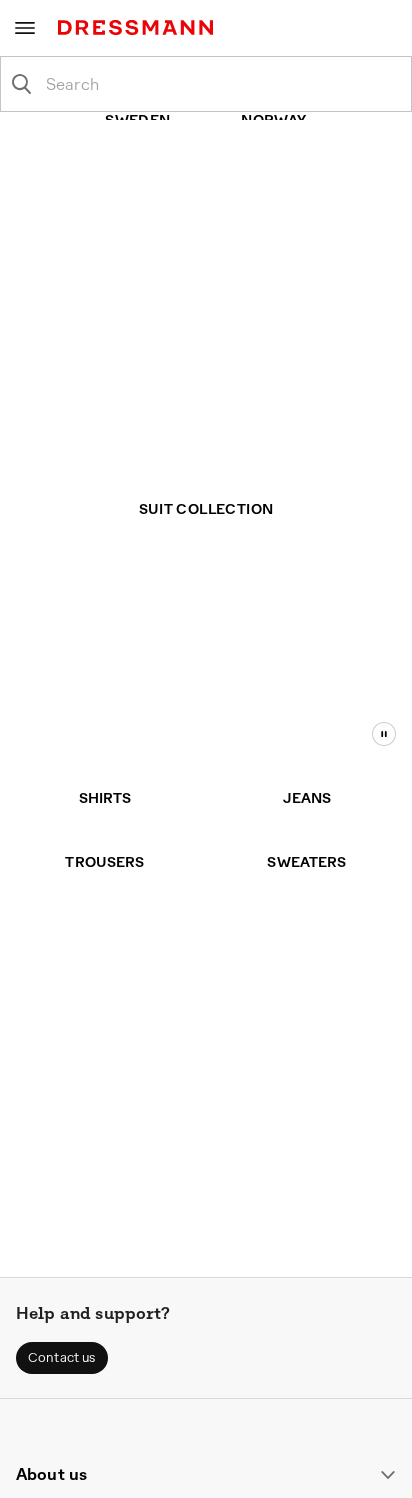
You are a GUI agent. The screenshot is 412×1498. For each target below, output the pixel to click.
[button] (62, 1358)
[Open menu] (25, 28)
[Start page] (139, 27)
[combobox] (222, 84)
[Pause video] (384, 734)
